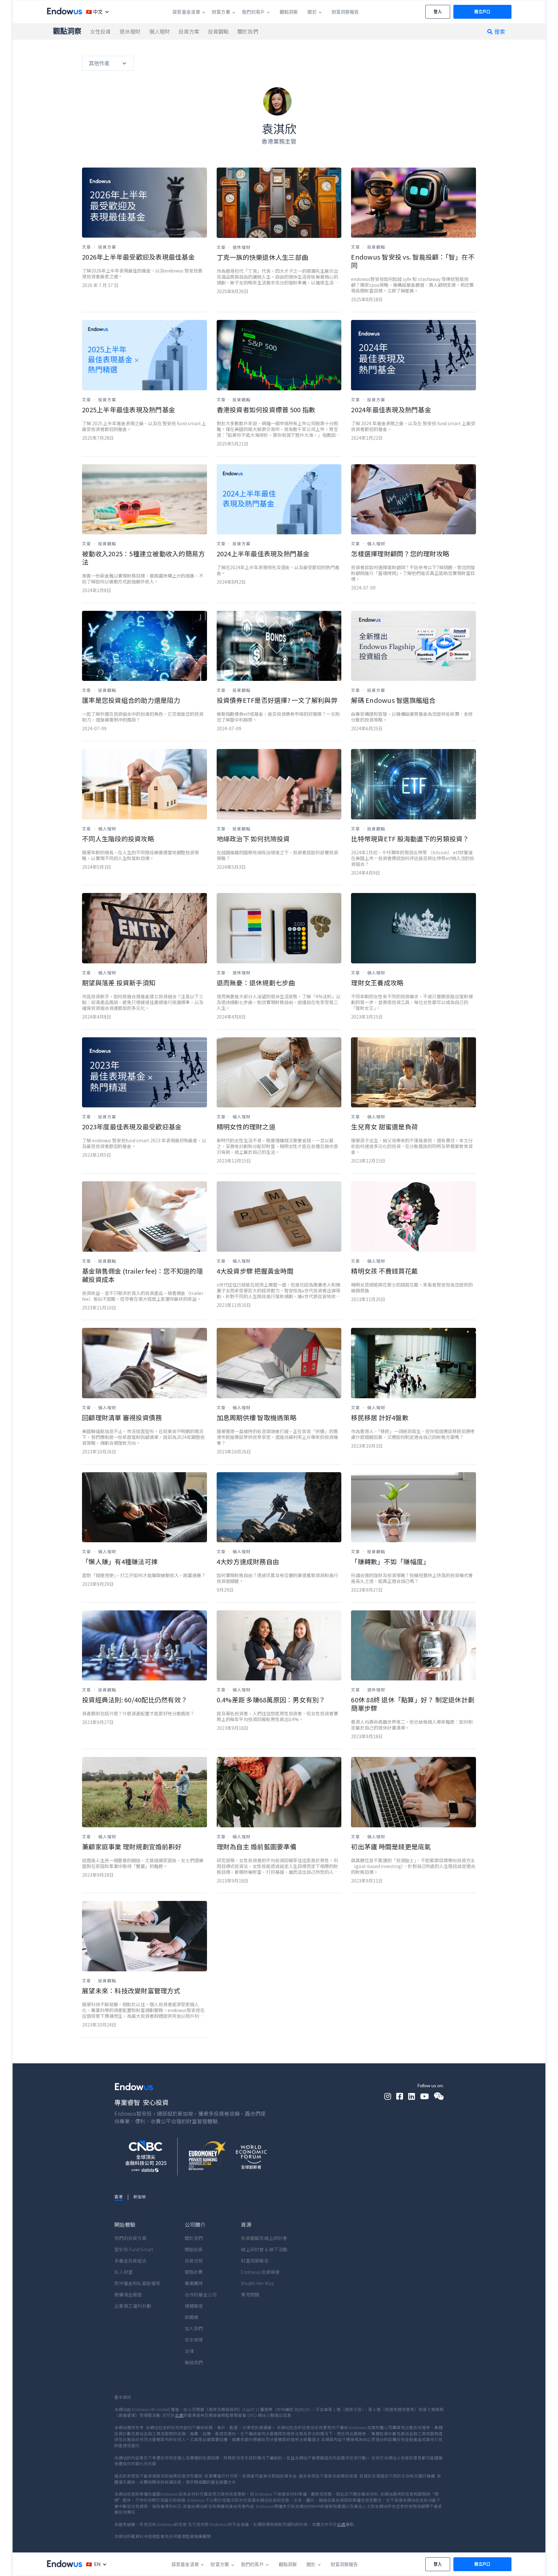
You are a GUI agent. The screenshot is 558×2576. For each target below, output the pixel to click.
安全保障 (194, 2340)
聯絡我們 (194, 2362)
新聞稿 (192, 2317)
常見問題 (250, 2294)
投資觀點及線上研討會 (264, 2238)
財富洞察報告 (255, 2261)
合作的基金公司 (201, 2294)
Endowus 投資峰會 (260, 2272)
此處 (179, 2415)
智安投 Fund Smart (134, 2249)
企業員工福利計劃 (133, 2306)
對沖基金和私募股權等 (137, 2283)
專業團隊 (194, 2283)
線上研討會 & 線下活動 (264, 2249)
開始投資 (194, 2249)
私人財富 (124, 2272)
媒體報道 (194, 2306)
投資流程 (194, 2261)
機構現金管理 (128, 2294)
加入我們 (194, 2328)
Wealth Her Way (257, 2283)
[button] (96, 12)
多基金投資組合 (130, 2261)
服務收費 (194, 2272)
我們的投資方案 (130, 2238)
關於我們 (194, 2238)
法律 (189, 2351)
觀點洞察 (67, 31)
